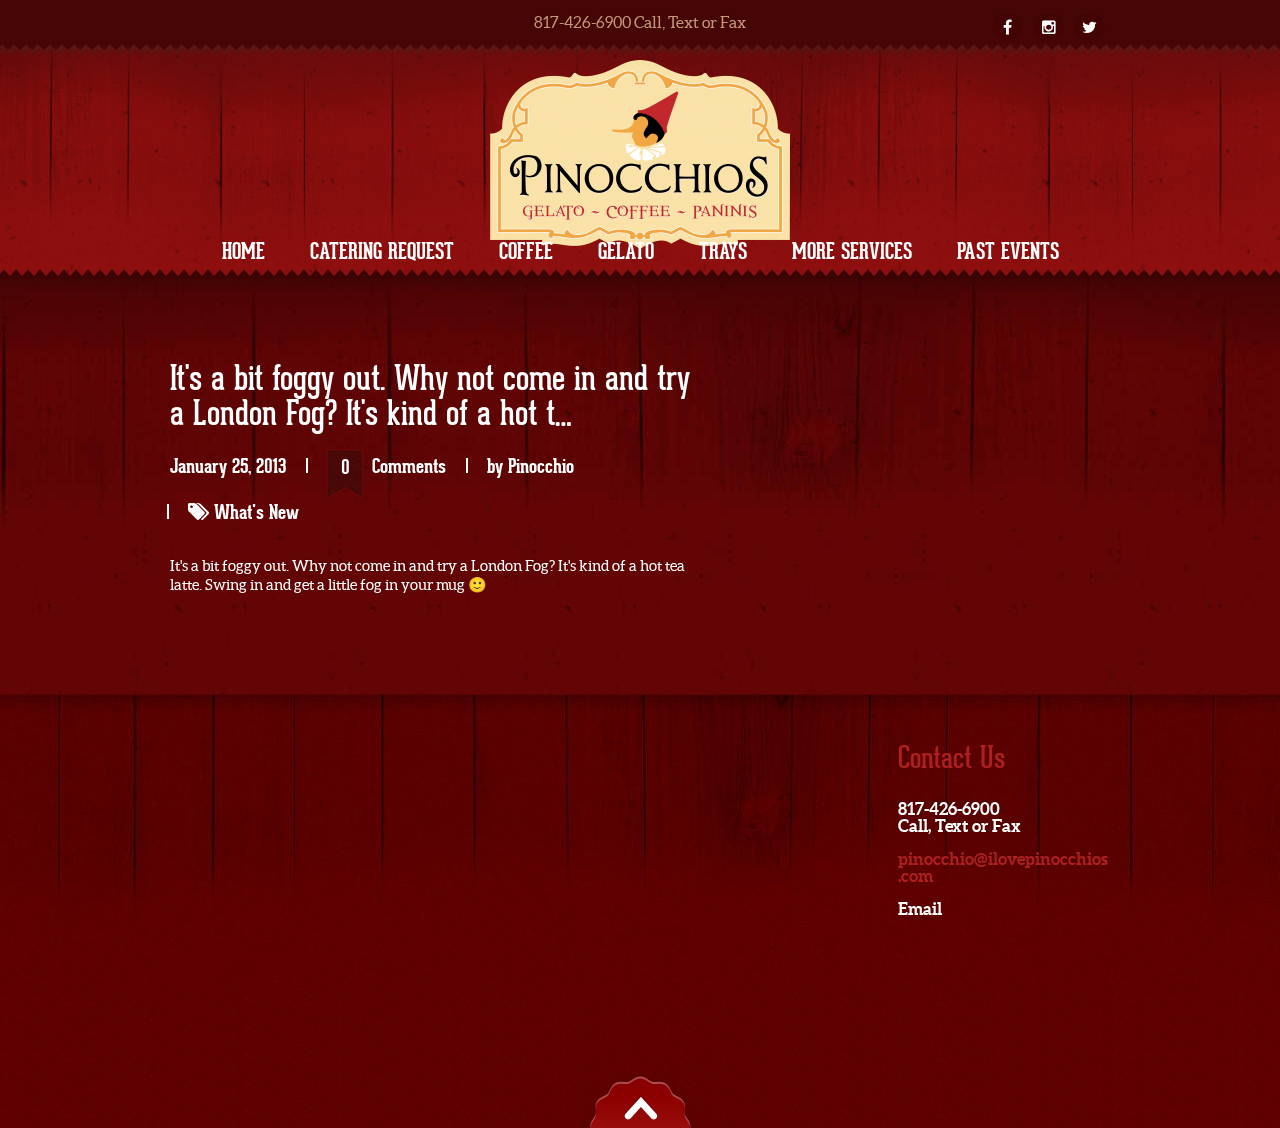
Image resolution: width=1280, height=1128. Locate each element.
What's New (256, 512)
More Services (852, 251)
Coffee (526, 251)
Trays (723, 251)
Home (243, 251)
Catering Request (382, 251)
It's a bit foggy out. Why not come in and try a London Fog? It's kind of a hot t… (430, 397)
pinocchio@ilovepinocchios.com (1003, 867)
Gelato (626, 251)
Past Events (1008, 251)
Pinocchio (541, 466)
